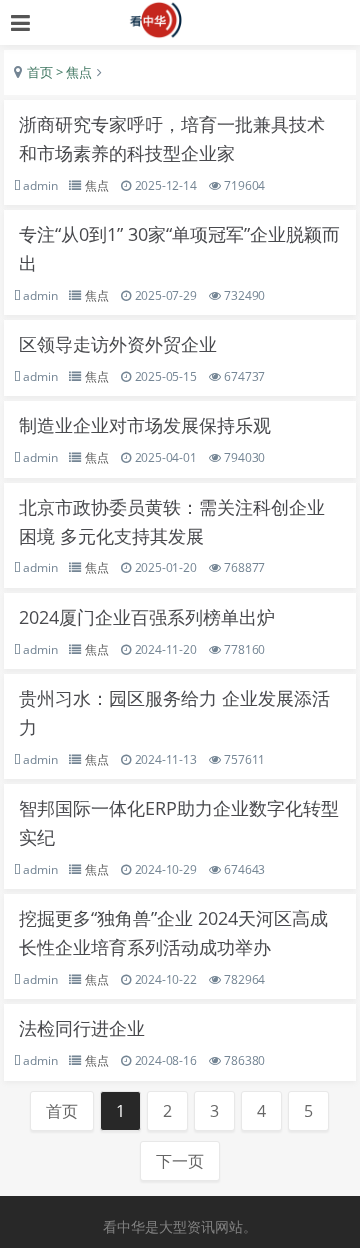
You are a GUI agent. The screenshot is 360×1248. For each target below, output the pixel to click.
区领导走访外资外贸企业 (118, 344)
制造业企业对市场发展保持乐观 (145, 425)
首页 (40, 72)
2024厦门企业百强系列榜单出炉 (147, 617)
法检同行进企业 (82, 1028)
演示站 (180, 20)
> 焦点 (72, 72)
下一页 (180, 1161)
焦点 (97, 185)
